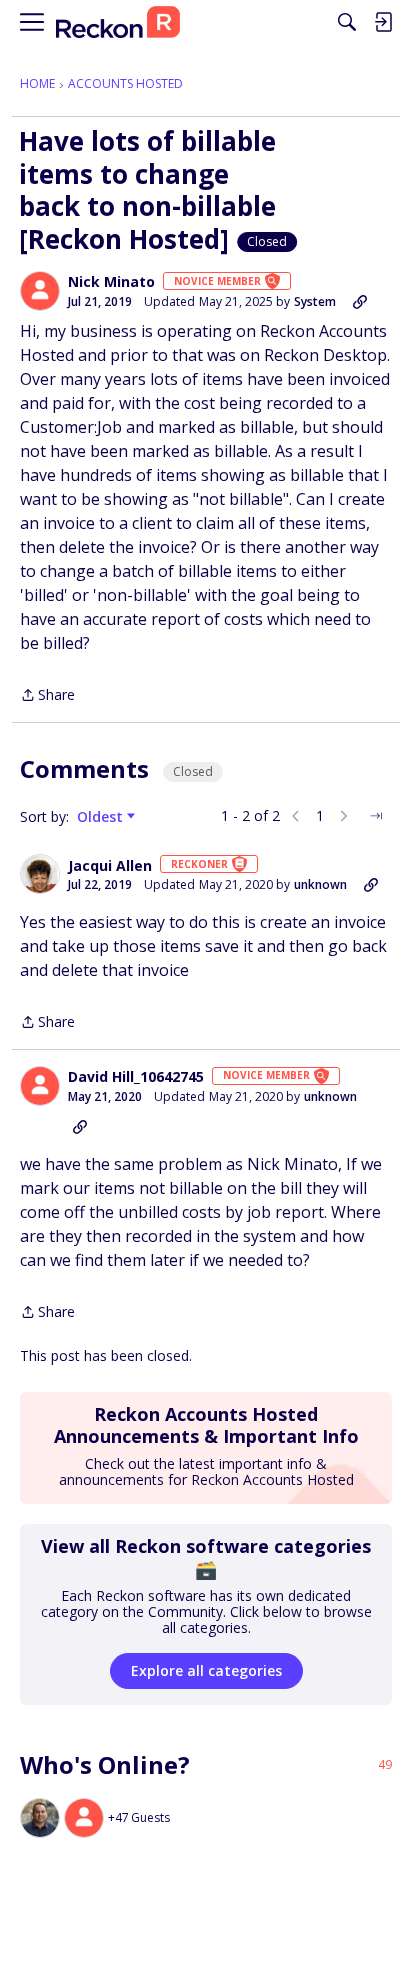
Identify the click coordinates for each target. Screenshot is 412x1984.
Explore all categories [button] (206, 1670)
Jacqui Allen (110, 866)
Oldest (102, 817)
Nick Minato (111, 282)
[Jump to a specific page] (376, 816)
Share (47, 696)
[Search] (347, 22)
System (315, 301)
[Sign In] (383, 22)
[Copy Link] (360, 302)
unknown (320, 884)
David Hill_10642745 (136, 1077)
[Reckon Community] (118, 22)
